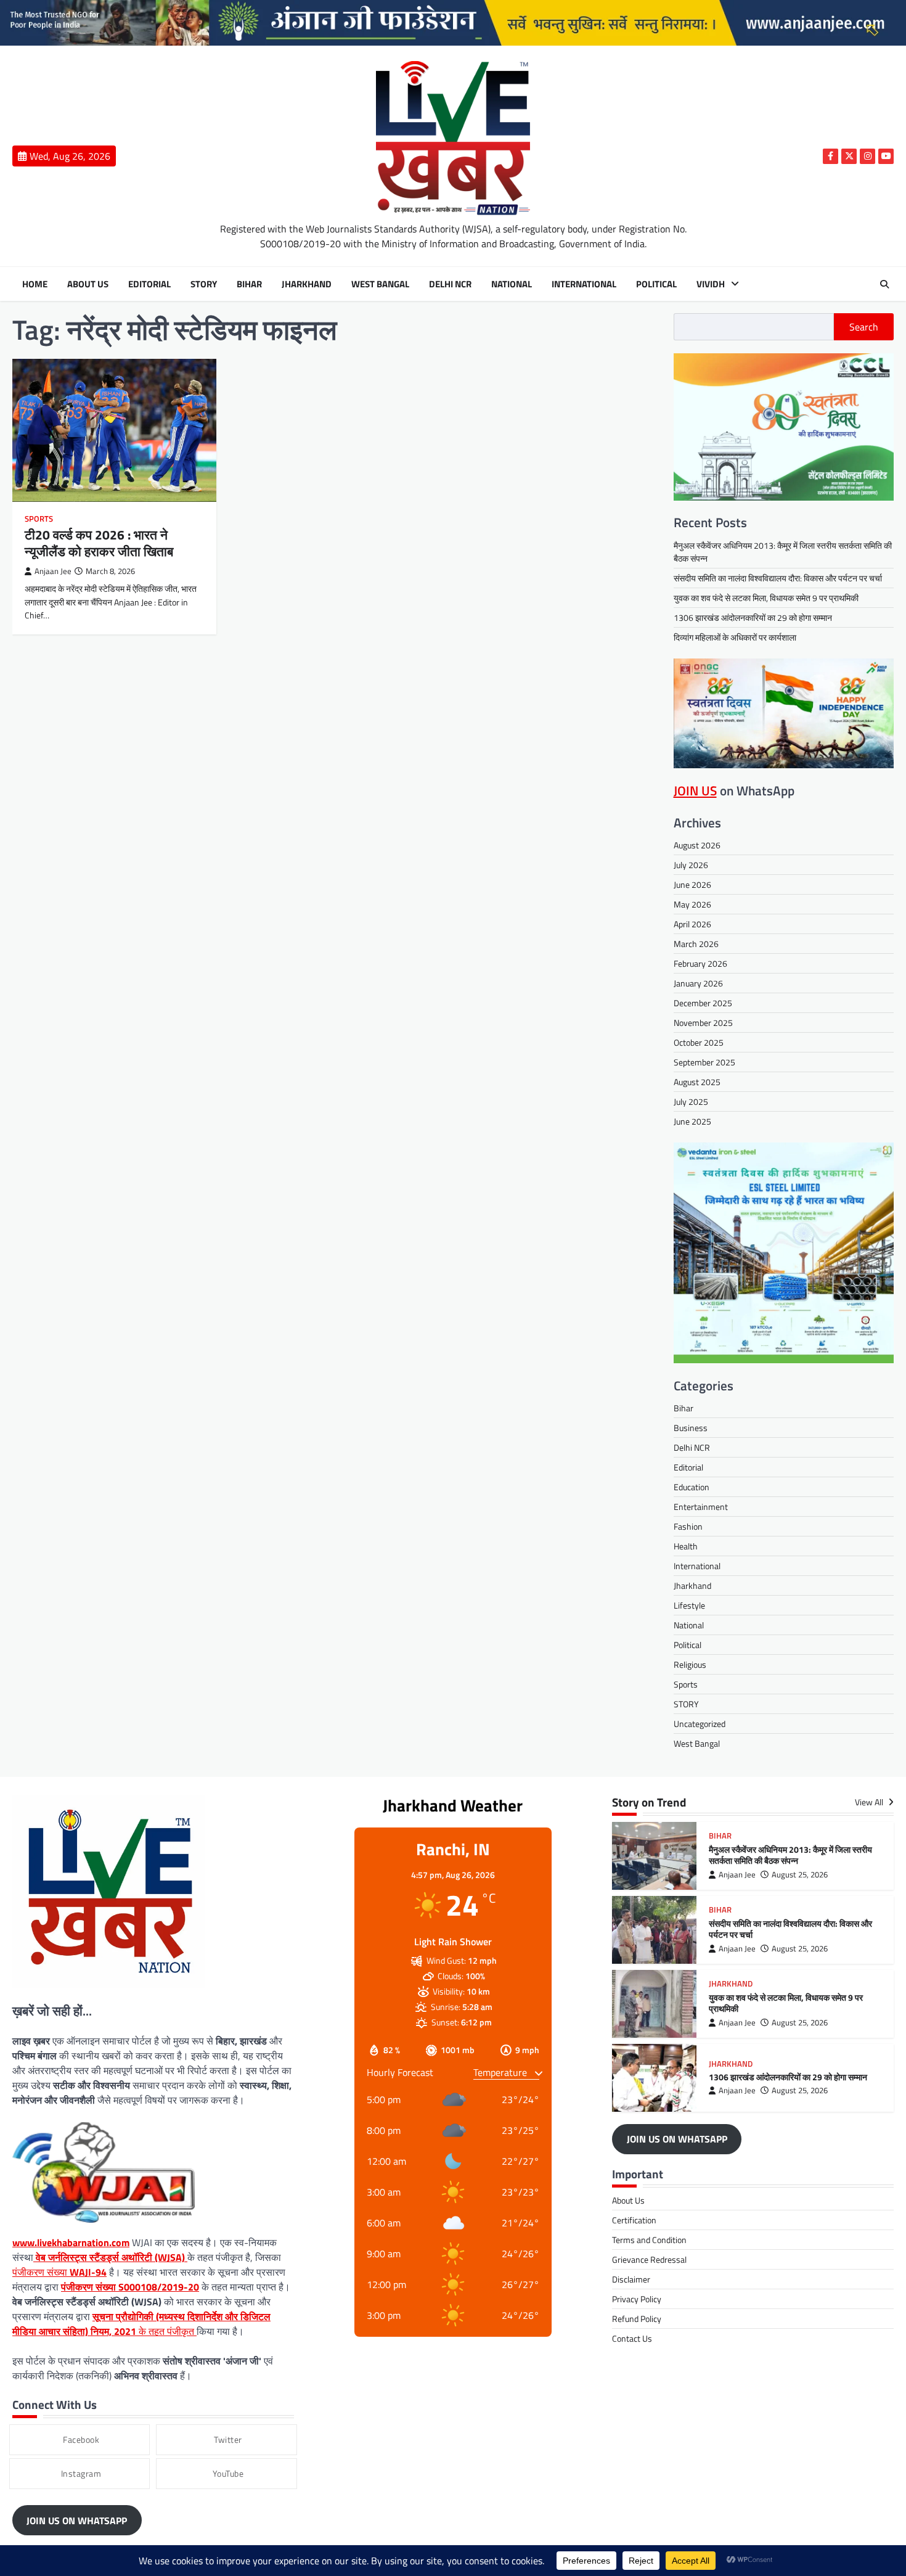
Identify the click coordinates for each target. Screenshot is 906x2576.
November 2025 (703, 1023)
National (512, 284)
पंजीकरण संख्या (59, 2272)
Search (864, 327)
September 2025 (704, 1062)
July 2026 (691, 865)
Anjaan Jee (53, 571)
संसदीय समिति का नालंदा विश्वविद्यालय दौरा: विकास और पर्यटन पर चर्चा (778, 578)
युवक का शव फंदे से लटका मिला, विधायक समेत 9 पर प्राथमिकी (766, 598)
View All (870, 1803)
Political (656, 284)
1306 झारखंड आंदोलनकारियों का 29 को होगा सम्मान (753, 617)
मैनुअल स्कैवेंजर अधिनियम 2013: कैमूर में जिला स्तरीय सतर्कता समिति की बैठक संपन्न (790, 1856)
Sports (39, 519)
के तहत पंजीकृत (141, 2324)
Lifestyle (689, 1605)
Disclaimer (631, 2279)
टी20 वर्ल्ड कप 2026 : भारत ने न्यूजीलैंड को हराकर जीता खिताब (99, 543)
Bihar (249, 284)
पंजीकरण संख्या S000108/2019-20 (130, 2287)
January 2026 (698, 983)
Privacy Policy (637, 2299)
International (584, 284)
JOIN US (695, 790)
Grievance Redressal (649, 2259)
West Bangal (380, 284)
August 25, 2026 (800, 1875)
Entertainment (701, 1507)
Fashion (688, 1526)
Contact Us (632, 2338)
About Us (88, 284)
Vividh (711, 284)
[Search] (884, 284)
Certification (634, 2220)
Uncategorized (700, 1724)
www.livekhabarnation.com (71, 2242)
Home (35, 284)
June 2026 (692, 884)
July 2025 (691, 1101)
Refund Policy (637, 2319)
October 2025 (699, 1042)
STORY (204, 284)
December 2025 (703, 1003)
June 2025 (692, 1121)
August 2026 (697, 845)
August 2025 (697, 1082)
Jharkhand (307, 284)
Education (692, 1487)
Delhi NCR (450, 284)
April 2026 (692, 924)
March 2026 (696, 944)
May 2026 (692, 904)
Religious (690, 1664)
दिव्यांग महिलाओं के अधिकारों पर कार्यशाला (735, 637)
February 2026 (700, 963)
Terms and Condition (649, 2240)
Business (691, 1428)
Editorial (149, 284)
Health (686, 1546)
